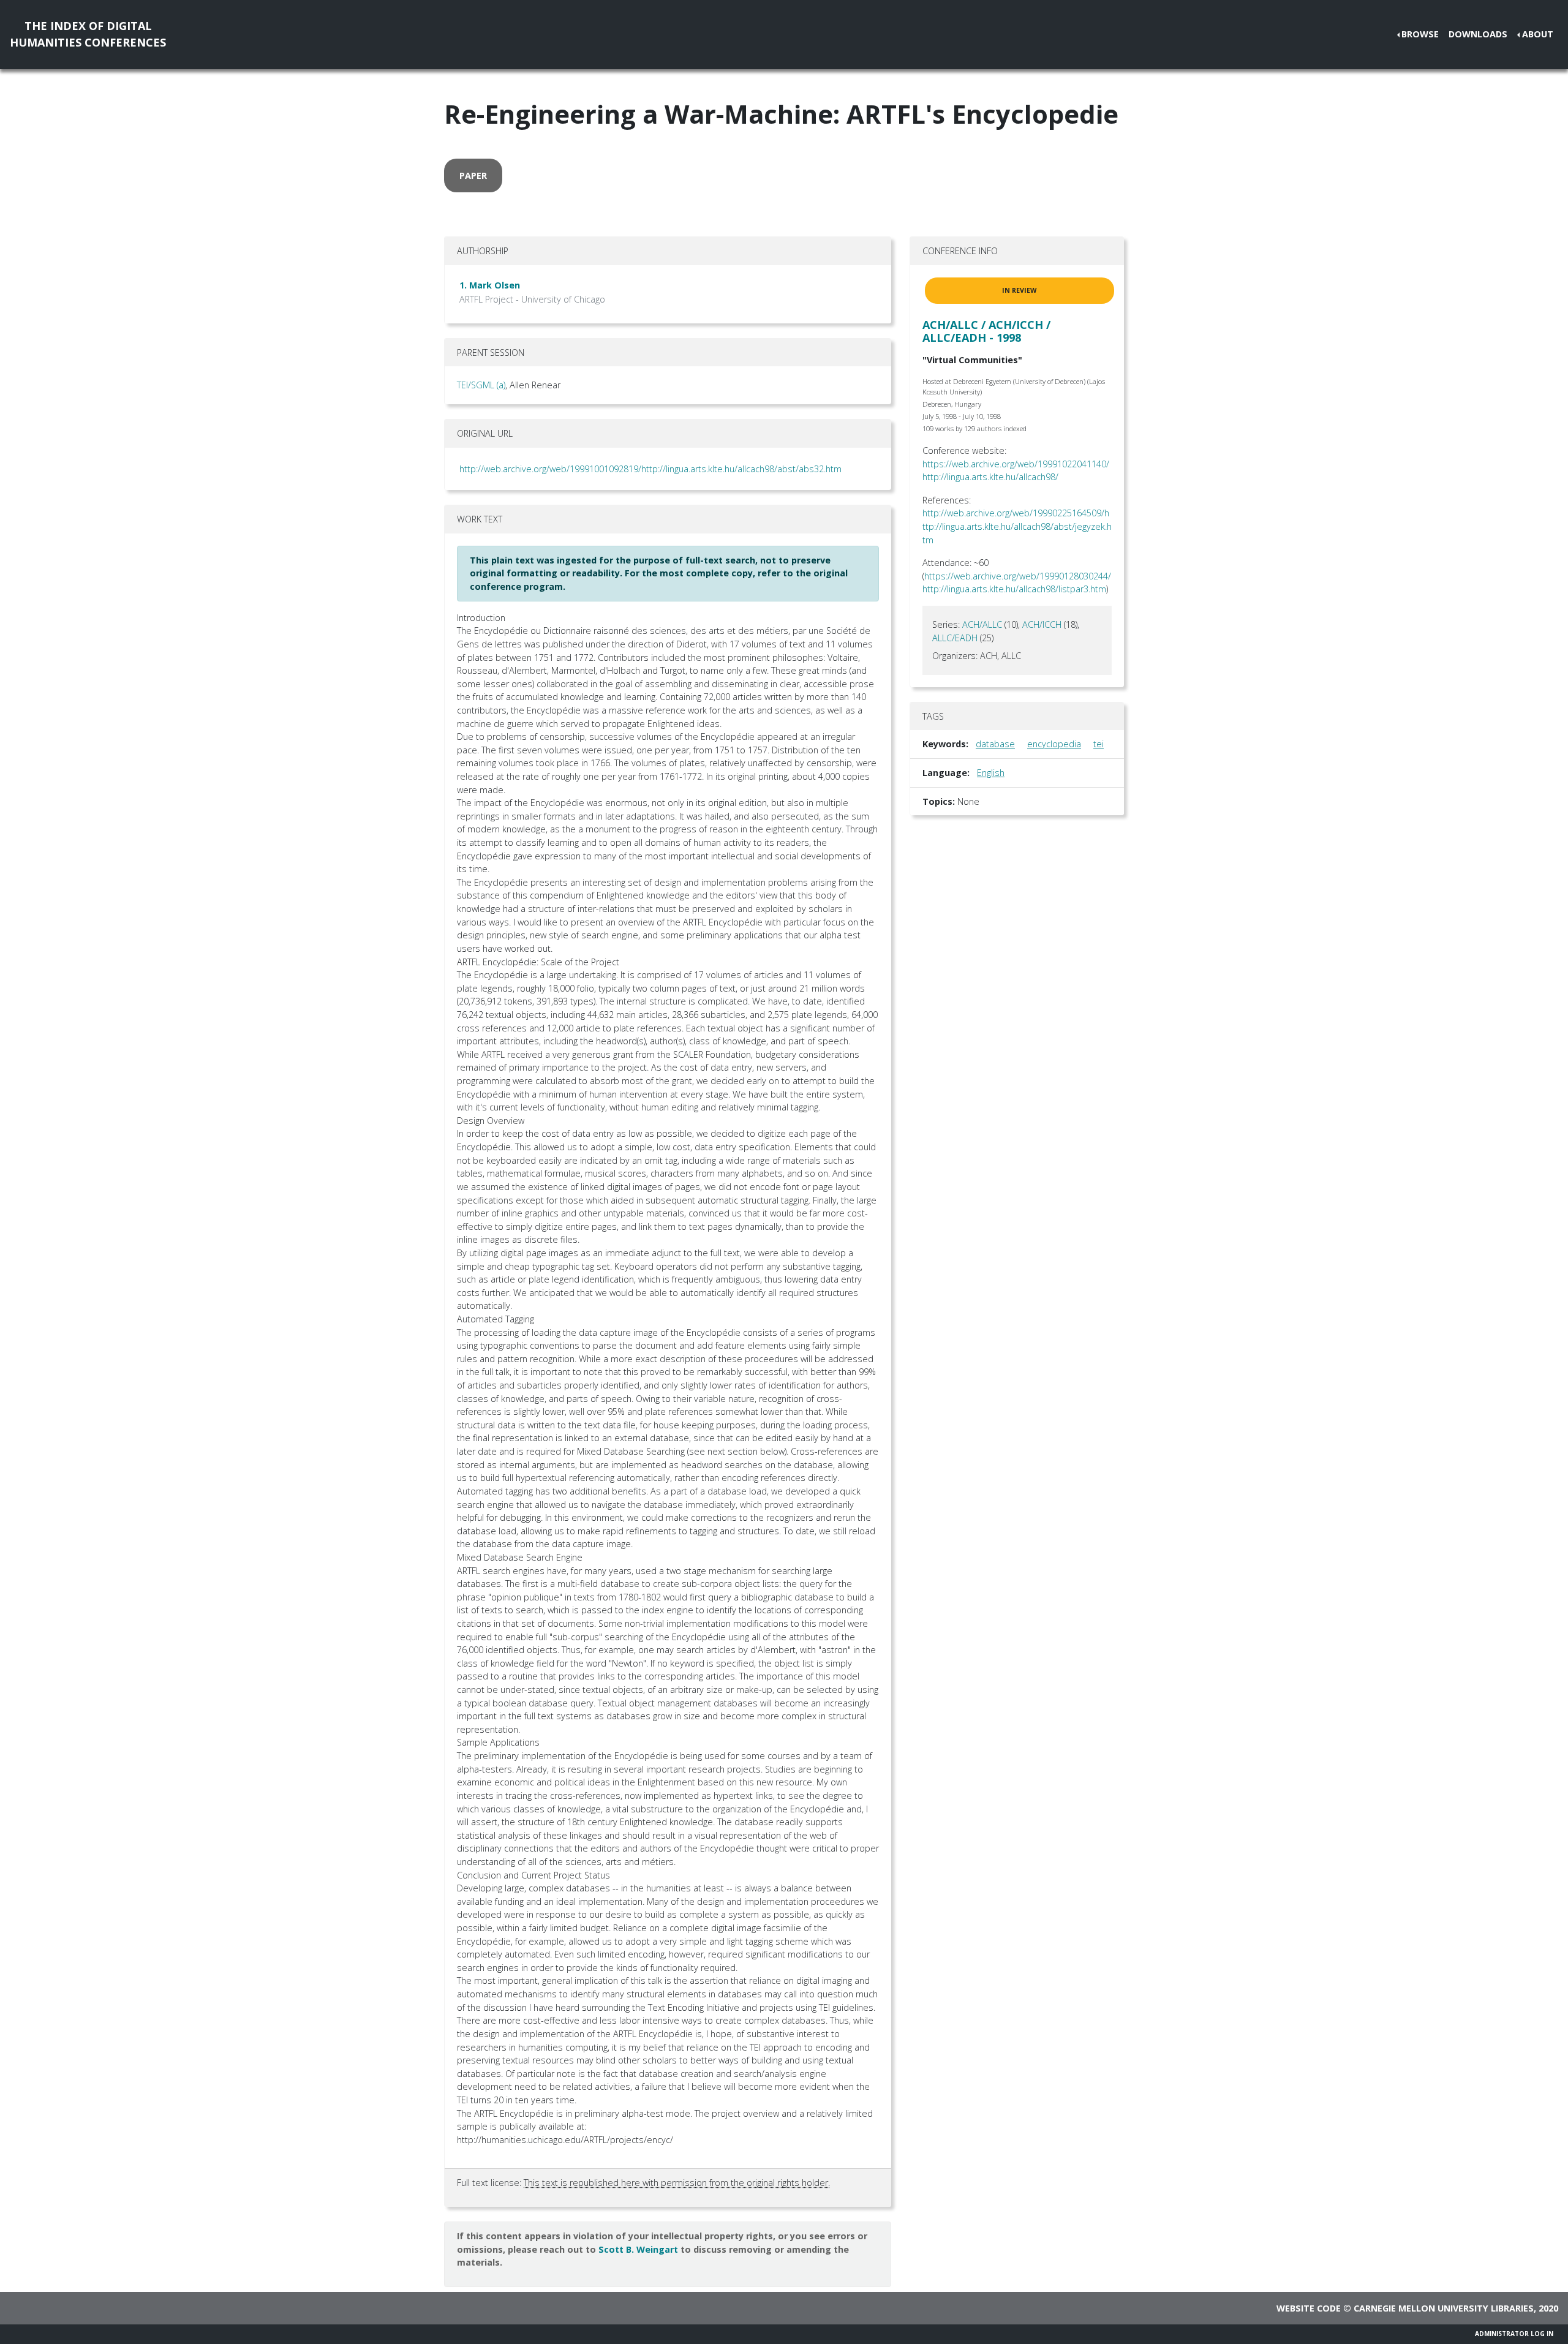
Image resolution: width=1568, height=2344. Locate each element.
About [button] (1538, 34)
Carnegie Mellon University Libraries (1444, 2308)
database (995, 744)
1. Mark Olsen (490, 285)
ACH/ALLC (982, 624)
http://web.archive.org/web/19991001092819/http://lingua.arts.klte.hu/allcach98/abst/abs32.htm (650, 469)
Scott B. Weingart (638, 2249)
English (991, 773)
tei (1099, 744)
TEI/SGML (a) (481, 385)
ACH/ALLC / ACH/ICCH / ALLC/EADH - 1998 (986, 331)
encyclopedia (1054, 744)
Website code (1309, 2308)
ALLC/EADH (955, 638)
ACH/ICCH (1042, 624)
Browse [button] (1420, 34)
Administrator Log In (1514, 2334)
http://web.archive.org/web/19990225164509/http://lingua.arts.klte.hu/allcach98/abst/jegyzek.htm (1017, 526)
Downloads (1478, 34)
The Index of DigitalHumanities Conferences (88, 34)
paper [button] (473, 175)
